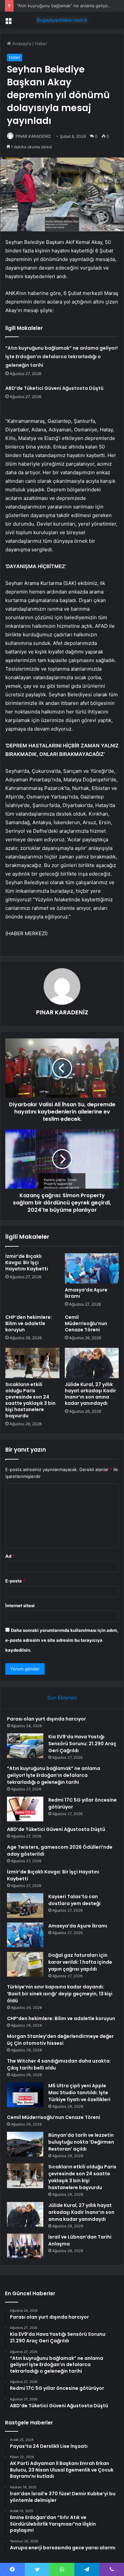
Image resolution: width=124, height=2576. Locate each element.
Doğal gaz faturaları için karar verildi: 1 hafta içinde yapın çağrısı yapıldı (80, 1962)
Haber (41, 43)
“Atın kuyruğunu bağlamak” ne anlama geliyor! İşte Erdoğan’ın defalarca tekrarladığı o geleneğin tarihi (62, 357)
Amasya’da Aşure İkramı (86, 1293)
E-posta (15, 1581)
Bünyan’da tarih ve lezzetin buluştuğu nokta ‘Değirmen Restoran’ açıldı (81, 2142)
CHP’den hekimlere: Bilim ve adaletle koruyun (29, 1323)
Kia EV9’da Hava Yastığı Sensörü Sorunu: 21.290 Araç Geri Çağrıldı (82, 1744)
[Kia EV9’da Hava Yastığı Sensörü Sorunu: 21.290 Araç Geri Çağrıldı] (25, 1746)
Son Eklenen (62, 1698)
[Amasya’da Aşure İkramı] (92, 1268)
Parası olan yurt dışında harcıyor (46, 1719)
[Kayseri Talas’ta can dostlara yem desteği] (25, 1906)
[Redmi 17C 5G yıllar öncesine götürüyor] (25, 1809)
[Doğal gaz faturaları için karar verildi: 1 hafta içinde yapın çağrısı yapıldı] (25, 1964)
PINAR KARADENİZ (33, 136)
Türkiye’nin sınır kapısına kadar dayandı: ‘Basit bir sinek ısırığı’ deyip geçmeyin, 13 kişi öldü (60, 1994)
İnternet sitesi (20, 1606)
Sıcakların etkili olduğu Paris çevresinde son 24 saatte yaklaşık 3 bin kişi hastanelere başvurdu (30, 1400)
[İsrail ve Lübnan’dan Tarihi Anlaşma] (25, 2246)
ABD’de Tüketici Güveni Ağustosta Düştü (54, 388)
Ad (10, 1556)
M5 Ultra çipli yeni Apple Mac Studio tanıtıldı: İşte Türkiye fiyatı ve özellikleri (79, 2093)
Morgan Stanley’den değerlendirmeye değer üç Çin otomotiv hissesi (60, 2040)
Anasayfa (21, 43)
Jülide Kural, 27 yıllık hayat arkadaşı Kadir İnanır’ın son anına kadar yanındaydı (90, 1394)
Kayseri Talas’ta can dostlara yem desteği (74, 1900)
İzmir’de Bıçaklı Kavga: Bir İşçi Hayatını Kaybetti (27, 1262)
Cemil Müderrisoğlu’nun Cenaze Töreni (86, 1323)
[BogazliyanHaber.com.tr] (62, 20)
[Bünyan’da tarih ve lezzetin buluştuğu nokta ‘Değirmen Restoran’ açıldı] (25, 2144)
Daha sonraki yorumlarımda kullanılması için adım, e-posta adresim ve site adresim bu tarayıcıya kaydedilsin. (62, 1640)
